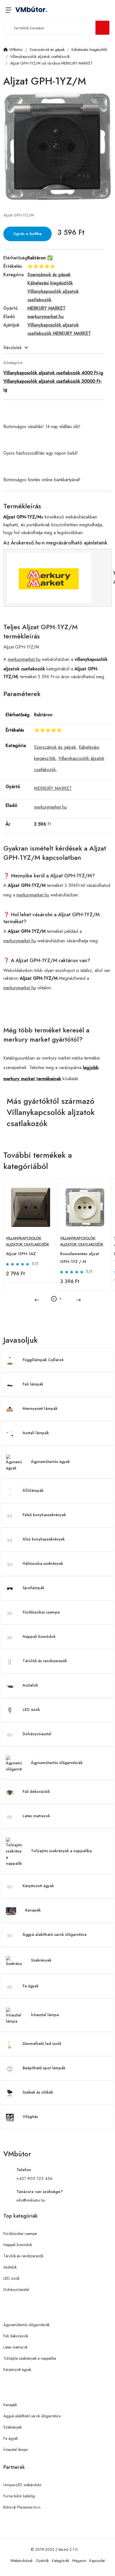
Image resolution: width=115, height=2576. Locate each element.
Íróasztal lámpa (45, 2015)
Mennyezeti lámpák (40, 1408)
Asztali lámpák (36, 1433)
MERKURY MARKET (53, 788)
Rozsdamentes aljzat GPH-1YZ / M (79, 1258)
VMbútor (31, 10)
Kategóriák (61, 2561)
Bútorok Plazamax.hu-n (22, 2507)
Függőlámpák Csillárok (43, 1360)
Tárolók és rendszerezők (45, 1661)
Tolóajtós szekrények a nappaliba (61, 1851)
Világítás (30, 2117)
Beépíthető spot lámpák (44, 2068)
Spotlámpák (33, 1588)
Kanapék (33, 1910)
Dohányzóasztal (37, 1734)
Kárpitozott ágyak (38, 1886)
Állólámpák (33, 1490)
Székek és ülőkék (38, 2092)
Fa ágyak (31, 1986)
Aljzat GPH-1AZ (21, 1254)
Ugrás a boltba (27, 234)
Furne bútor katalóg (19, 2496)
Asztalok (30, 1685)
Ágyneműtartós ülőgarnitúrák (57, 1763)
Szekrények (41, 1960)
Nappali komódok (39, 1636)
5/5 (35, 1264)
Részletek (13, 348)
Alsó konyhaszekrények (44, 1539)
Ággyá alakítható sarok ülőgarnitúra (55, 1934)
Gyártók (42, 2561)
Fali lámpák (33, 1384)
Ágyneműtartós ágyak (50, 1462)
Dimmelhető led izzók (42, 2044)
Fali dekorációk (36, 1791)
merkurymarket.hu (24, 659)
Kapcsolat (97, 2561)
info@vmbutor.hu (31, 2200)
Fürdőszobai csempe (41, 1612)
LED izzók (31, 1709)
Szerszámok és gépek (55, 747)
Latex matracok (36, 1816)
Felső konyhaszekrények (44, 1515)
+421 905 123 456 (34, 2178)
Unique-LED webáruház (22, 2485)
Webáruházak (21, 2561)
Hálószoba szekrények (43, 1563)
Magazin (79, 2561)
